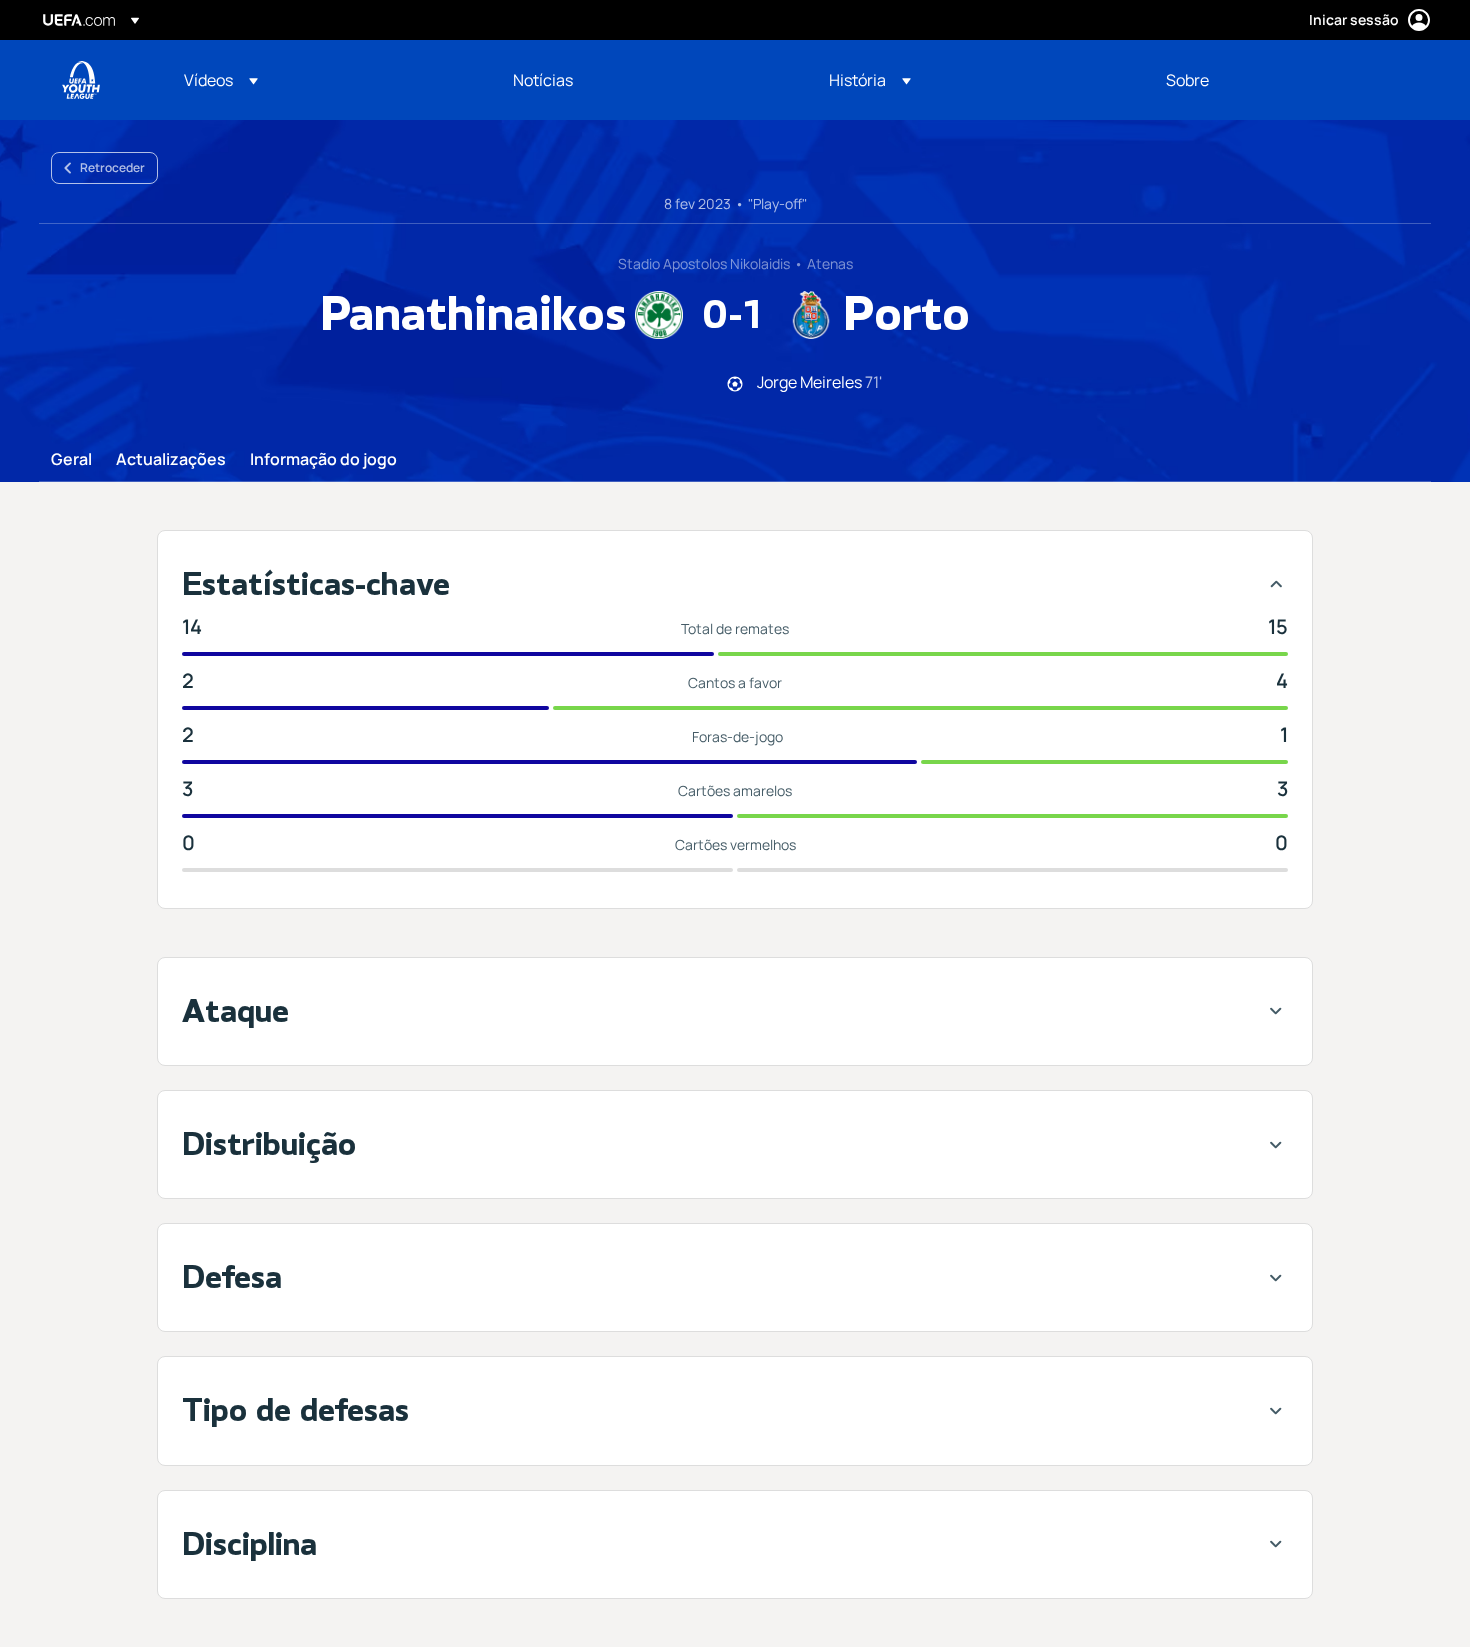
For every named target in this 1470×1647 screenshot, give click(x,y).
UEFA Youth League (81, 80)
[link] (543, 80)
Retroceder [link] (112, 167)
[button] (221, 80)
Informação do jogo (323, 460)
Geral (71, 460)
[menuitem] (323, 80)
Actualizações (171, 460)
